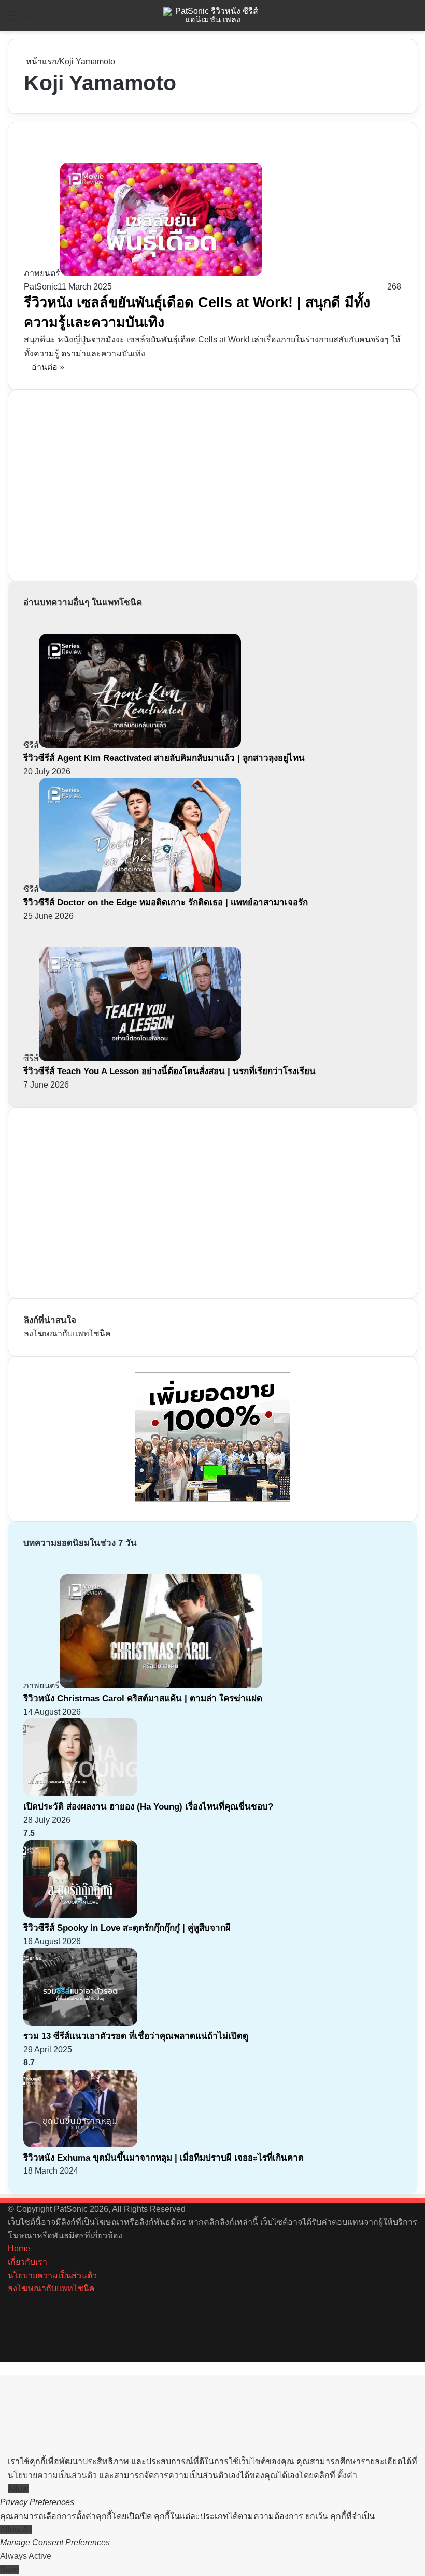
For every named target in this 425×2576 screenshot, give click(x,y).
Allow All (16, 2530)
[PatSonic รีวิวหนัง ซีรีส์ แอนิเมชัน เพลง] (212, 16)
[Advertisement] (102, 484)
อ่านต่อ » (48, 367)
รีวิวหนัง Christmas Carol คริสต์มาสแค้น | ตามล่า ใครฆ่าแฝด (143, 1698)
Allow (18, 2489)
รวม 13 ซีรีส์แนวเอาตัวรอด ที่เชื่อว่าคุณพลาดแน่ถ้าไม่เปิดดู (136, 2036)
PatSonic (41, 287)
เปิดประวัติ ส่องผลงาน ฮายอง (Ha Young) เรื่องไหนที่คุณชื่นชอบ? (148, 1807)
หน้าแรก (40, 61)
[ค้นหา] (412, 19)
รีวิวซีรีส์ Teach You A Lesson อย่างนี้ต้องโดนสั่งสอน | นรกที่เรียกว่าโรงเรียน (169, 1071)
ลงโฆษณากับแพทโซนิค (67, 1333)
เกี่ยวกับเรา (27, 2262)
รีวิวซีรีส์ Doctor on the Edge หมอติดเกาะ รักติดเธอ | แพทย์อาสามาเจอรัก (166, 902)
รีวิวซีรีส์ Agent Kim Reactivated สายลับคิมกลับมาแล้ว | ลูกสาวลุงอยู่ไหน (164, 758)
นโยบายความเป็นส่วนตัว (52, 2275)
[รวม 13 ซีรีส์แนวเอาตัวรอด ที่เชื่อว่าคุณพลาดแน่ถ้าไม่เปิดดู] (80, 2023)
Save (10, 2570)
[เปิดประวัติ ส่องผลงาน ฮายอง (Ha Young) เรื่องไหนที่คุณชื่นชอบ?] (80, 1793)
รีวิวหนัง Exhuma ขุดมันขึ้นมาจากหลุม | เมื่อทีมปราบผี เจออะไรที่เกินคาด (164, 2158)
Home (19, 2248)
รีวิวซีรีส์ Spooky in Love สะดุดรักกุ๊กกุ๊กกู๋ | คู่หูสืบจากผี (127, 1928)
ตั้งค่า (347, 2475)
